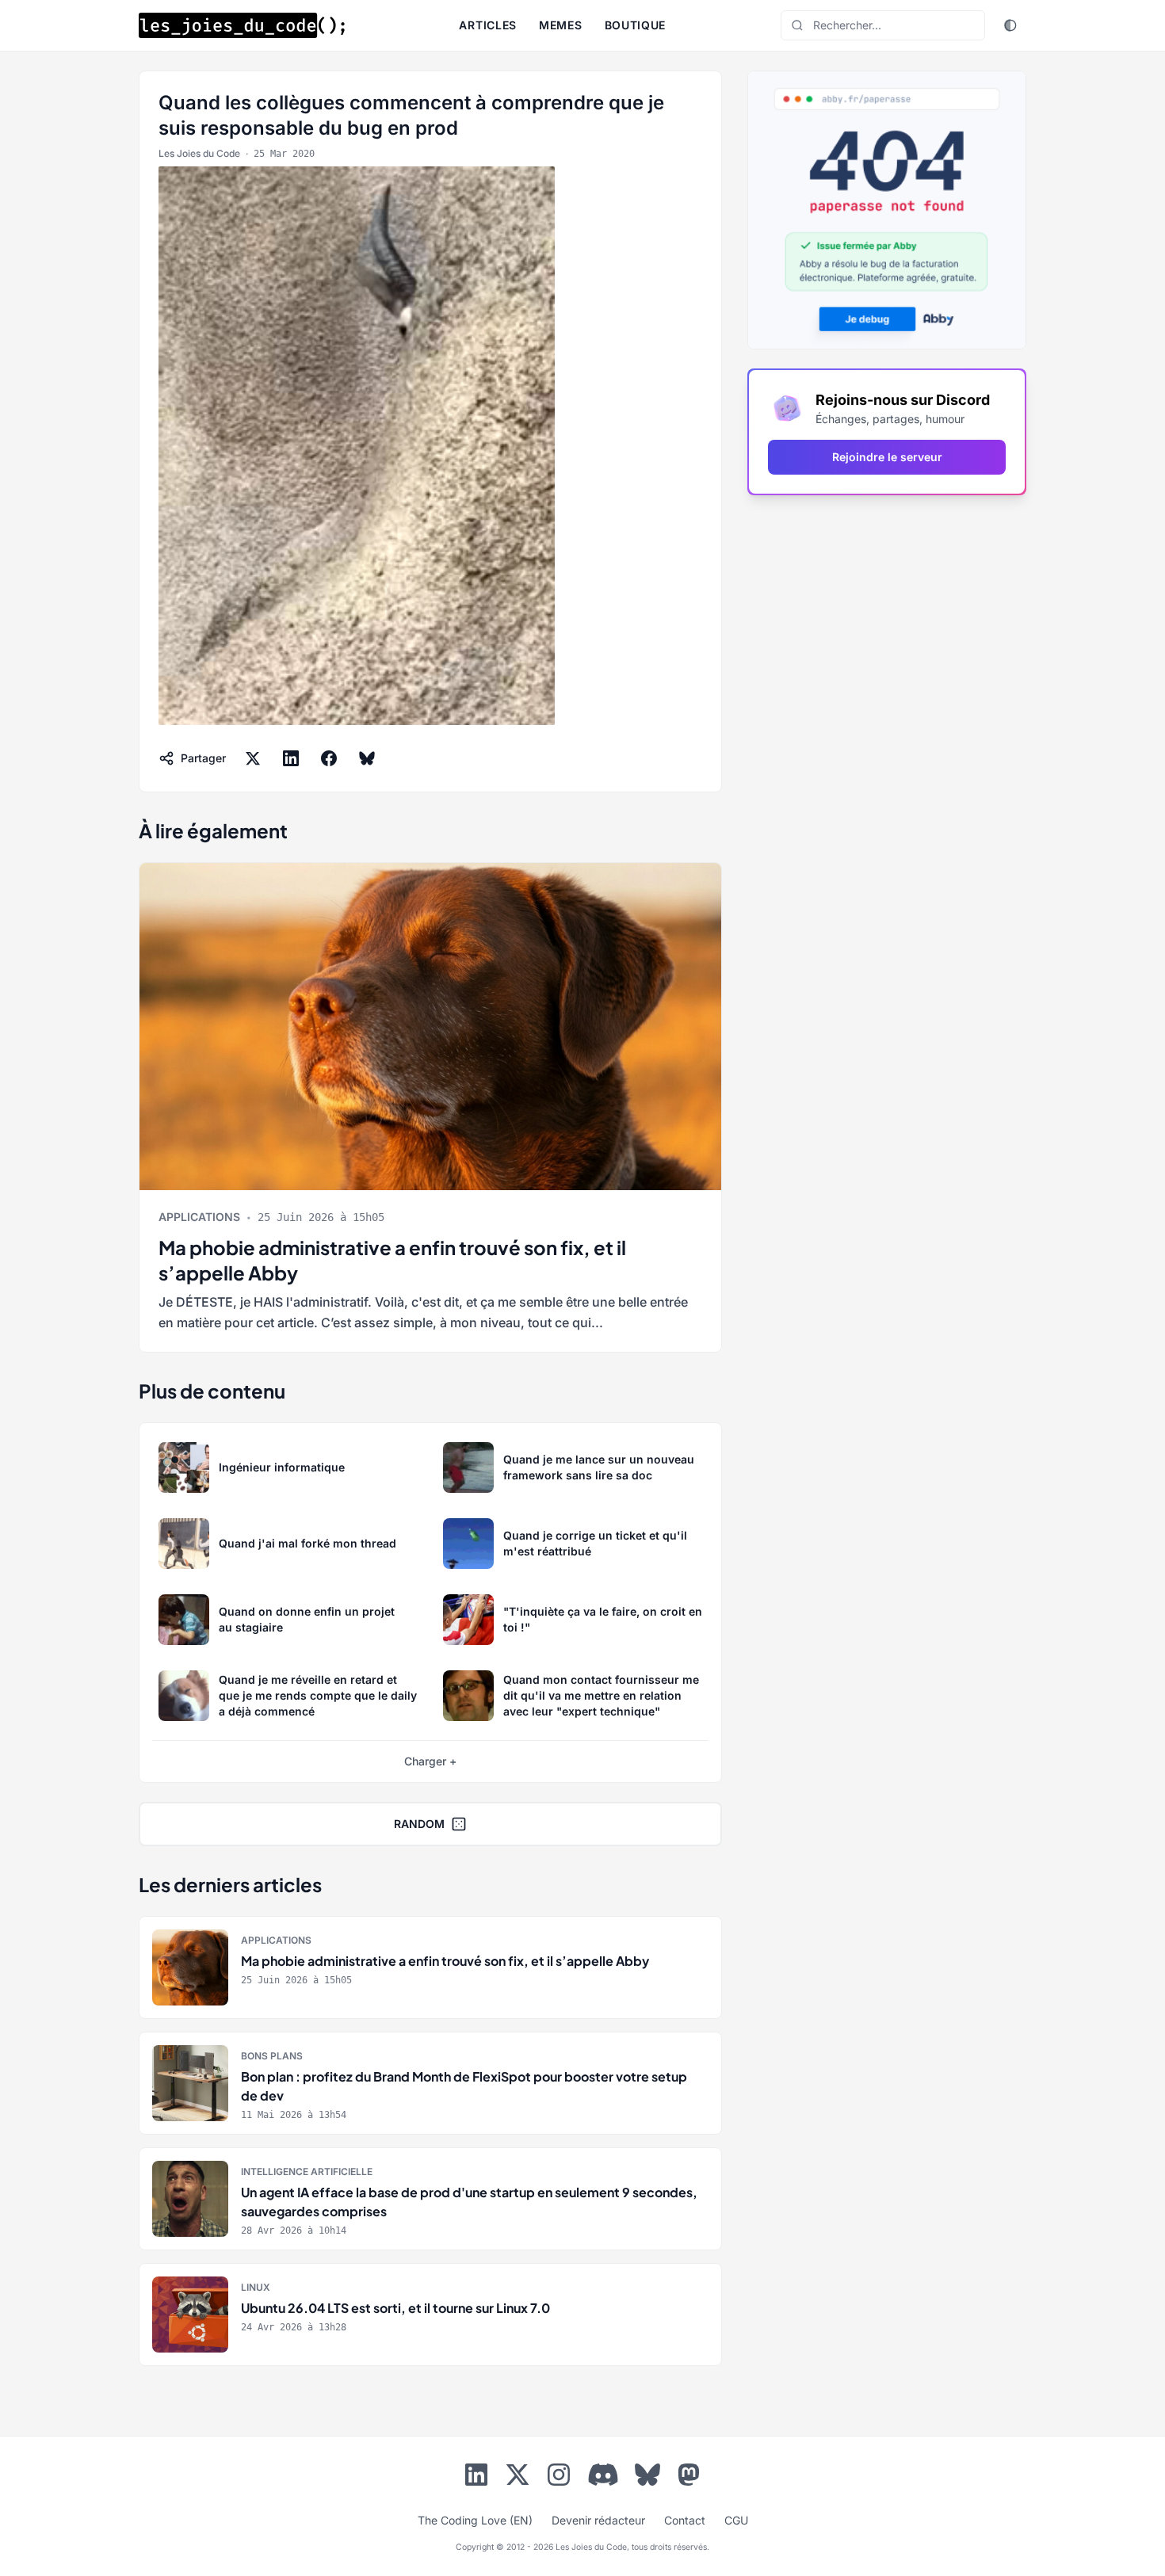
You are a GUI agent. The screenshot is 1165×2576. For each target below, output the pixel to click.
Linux (256, 2287)
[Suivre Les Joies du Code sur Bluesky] (647, 2478)
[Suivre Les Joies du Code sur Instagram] (559, 2478)
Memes (561, 25)
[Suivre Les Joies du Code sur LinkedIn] (476, 2478)
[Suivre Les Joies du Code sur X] (518, 2478)
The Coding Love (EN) (475, 2520)
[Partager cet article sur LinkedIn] (291, 758)
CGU (736, 2520)
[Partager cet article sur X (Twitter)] (253, 758)
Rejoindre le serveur (887, 457)
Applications (199, 1217)
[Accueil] (242, 25)
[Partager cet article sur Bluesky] (367, 758)
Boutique (636, 25)
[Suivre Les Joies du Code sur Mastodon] (689, 2478)
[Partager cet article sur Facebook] (329, 758)
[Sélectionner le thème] (1010, 25)
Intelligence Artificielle (307, 2171)
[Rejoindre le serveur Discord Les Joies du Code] (603, 2475)
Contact (685, 2520)
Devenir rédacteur (598, 2520)
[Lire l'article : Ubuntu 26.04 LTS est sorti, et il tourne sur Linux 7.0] (430, 2315)
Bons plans (272, 2056)
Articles (488, 25)
